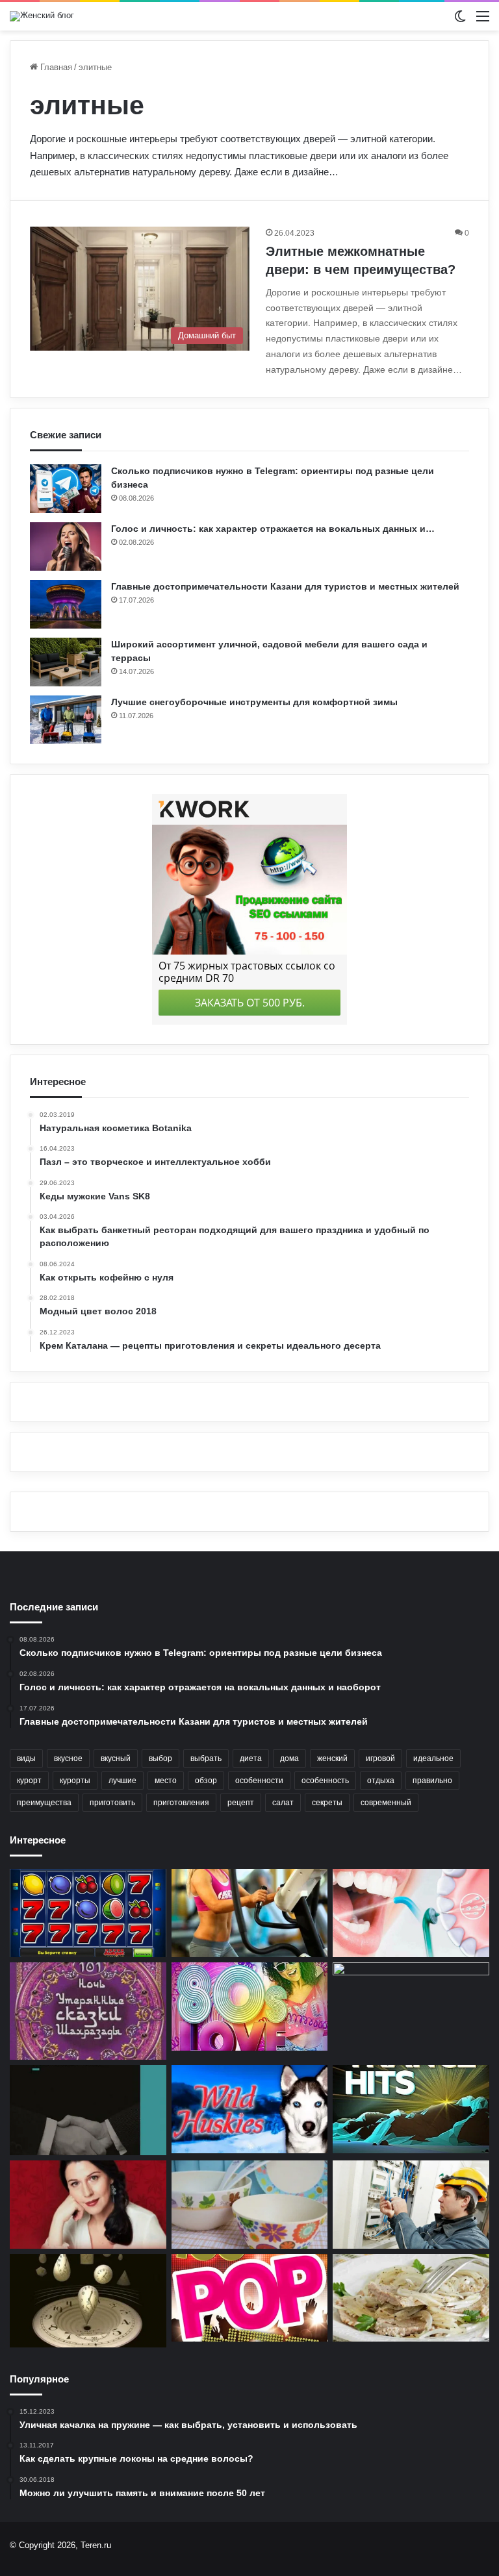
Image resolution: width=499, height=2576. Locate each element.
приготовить (112, 1803)
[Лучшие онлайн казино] (88, 1913)
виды (26, 1758)
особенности (259, 1781)
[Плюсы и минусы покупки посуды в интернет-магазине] (250, 2205)
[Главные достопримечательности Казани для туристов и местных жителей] (66, 604)
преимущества (44, 1803)
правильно (432, 1781)
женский (332, 1758)
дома (289, 1758)
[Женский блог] (42, 16)
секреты (327, 1803)
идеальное (433, 1758)
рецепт (241, 1803)
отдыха (381, 1781)
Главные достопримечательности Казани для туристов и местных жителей (285, 586)
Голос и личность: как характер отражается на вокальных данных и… (273, 529)
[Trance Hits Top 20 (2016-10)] (411, 2109)
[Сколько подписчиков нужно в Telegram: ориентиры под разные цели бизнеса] (66, 489)
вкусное (68, 1758)
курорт (29, 1781)
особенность (325, 1781)
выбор (160, 1758)
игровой (380, 1758)
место (166, 1781)
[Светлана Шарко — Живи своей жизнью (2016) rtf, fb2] (88, 2205)
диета (251, 1758)
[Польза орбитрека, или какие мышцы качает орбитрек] (250, 1913)
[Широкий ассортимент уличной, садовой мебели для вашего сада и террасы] (66, 662)
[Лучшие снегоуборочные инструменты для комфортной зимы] (66, 720)
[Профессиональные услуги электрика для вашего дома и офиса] (411, 2205)
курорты (75, 1781)
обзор (206, 1781)
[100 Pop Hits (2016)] (250, 2298)
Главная (55, 67)
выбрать (206, 1758)
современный (386, 1803)
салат (283, 1803)
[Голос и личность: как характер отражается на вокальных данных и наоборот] (66, 546)
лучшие (122, 1781)
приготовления (181, 1803)
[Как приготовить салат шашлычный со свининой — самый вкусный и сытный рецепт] (411, 2298)
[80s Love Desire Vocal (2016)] (250, 2007)
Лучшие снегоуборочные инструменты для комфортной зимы (254, 702)
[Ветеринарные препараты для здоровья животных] (411, 2007)
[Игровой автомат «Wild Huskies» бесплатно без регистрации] (250, 2109)
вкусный (116, 1758)
